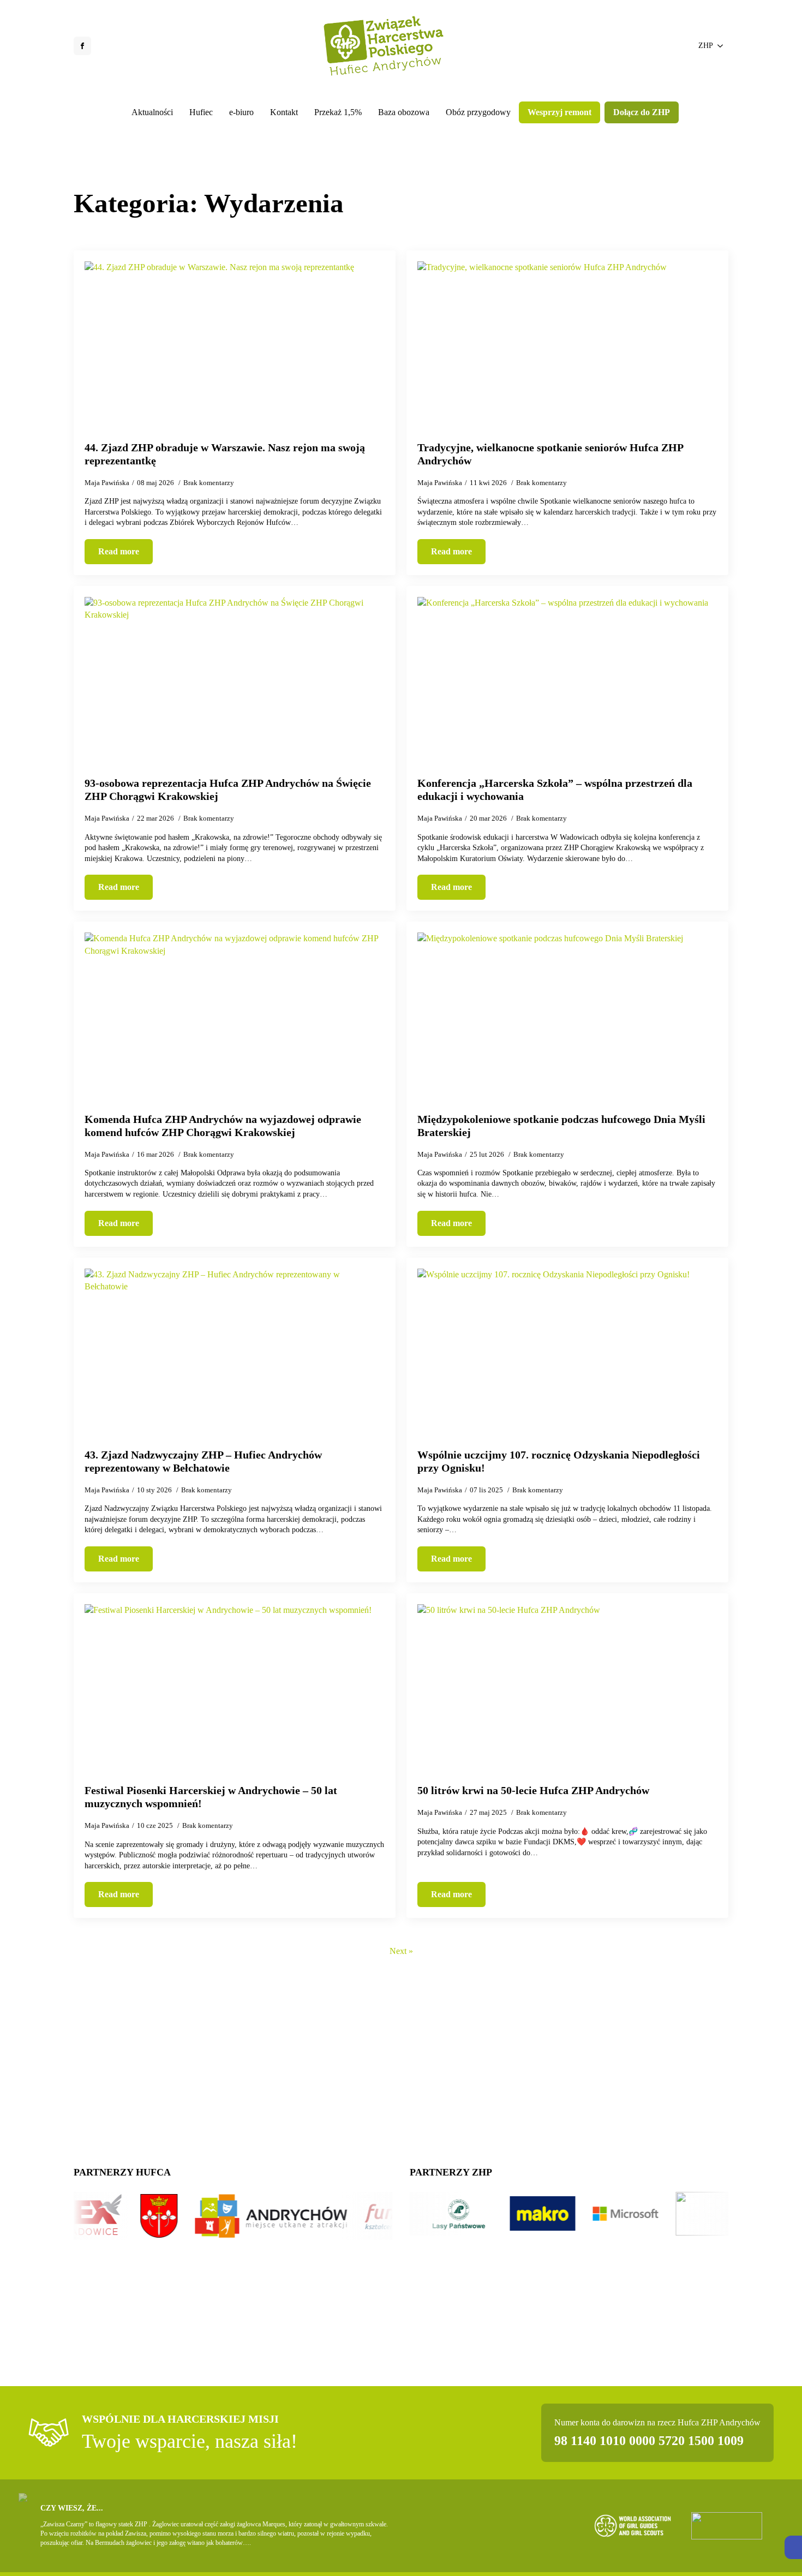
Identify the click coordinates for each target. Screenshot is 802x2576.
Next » (401, 1951)
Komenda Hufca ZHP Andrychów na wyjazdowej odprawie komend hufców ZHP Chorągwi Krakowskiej (223, 1126)
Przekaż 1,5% (338, 112)
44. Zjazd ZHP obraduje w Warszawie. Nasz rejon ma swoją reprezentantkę (225, 454)
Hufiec (201, 112)
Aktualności (152, 112)
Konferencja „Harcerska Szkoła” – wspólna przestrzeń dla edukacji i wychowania (555, 790)
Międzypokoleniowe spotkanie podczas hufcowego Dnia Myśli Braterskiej (561, 1126)
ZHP (706, 46)
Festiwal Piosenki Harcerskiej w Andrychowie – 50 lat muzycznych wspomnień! (211, 1797)
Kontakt (284, 112)
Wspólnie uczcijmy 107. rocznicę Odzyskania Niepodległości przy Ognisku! (559, 1461)
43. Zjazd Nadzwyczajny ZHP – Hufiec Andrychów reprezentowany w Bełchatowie (203, 1461)
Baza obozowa (404, 112)
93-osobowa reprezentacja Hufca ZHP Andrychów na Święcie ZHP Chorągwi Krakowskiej (228, 790)
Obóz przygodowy (478, 112)
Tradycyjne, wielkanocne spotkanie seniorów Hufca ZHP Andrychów (550, 454)
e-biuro (241, 112)
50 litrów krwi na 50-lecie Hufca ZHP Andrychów (533, 1790)
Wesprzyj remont (559, 112)
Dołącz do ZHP (642, 112)
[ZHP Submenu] (721, 46)
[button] (793, 2547)
